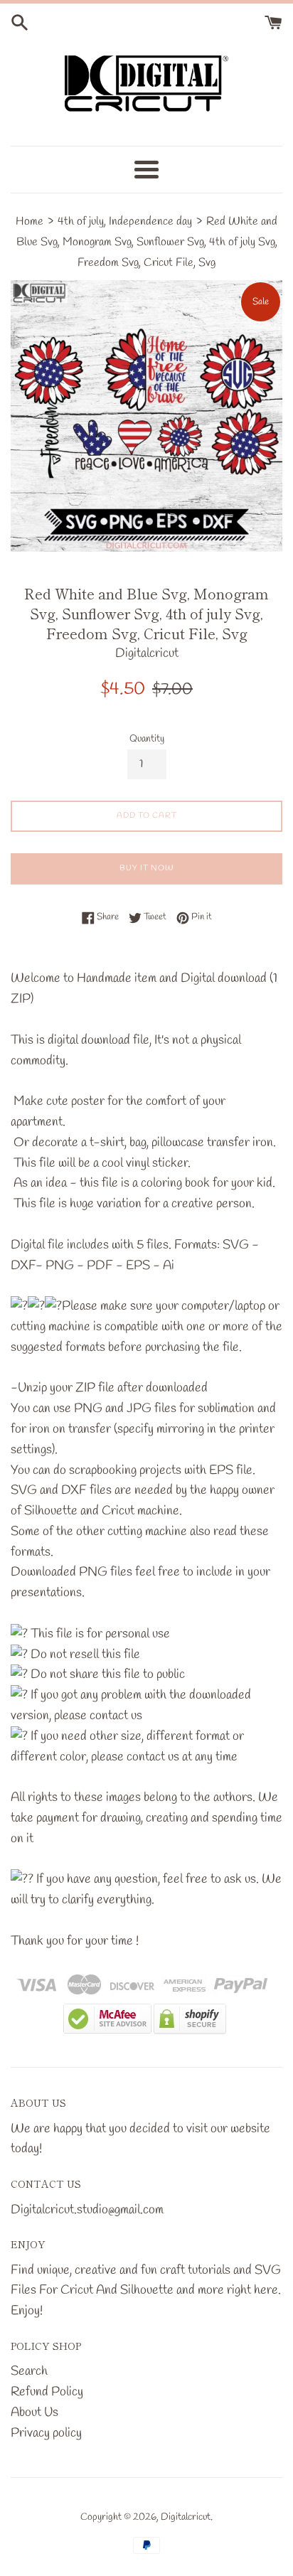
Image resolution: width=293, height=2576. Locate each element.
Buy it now (147, 868)
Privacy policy (46, 2433)
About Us (34, 2412)
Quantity (147, 739)
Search (29, 2371)
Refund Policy (47, 2392)
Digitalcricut (186, 2517)
